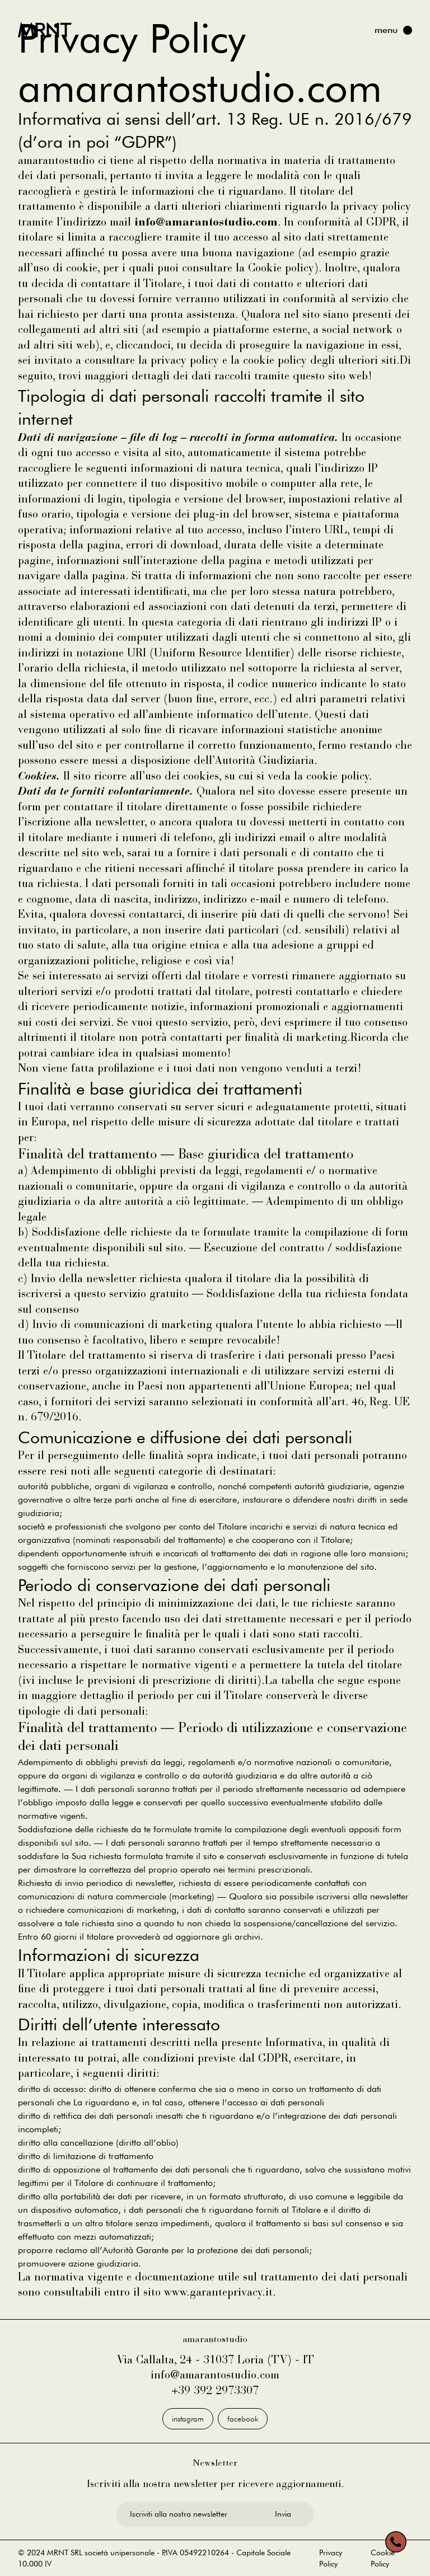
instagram (188, 2419)
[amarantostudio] (45, 30)
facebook (243, 2419)
